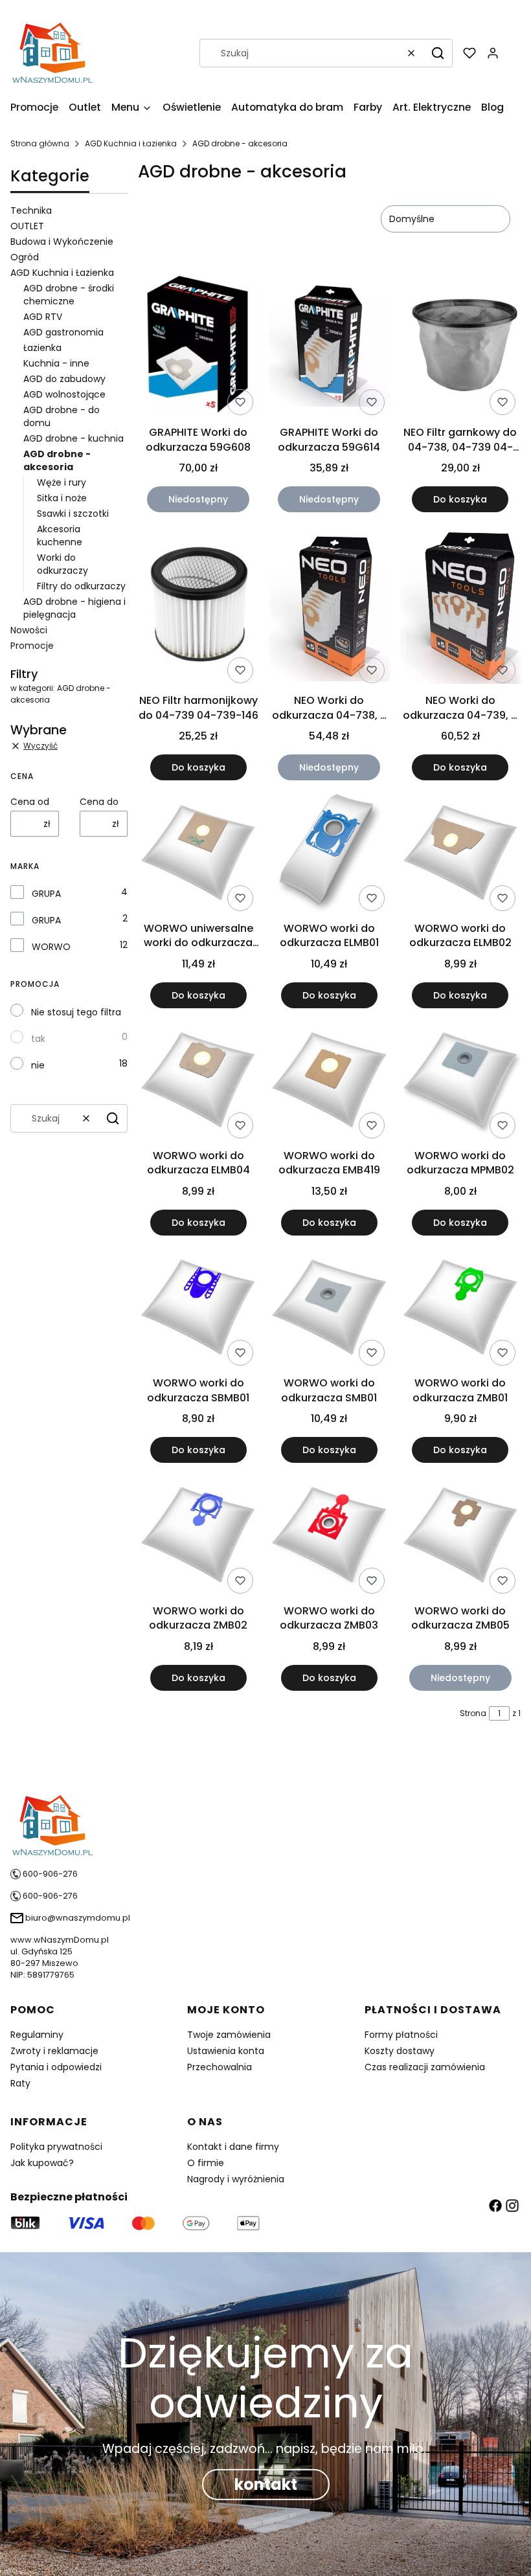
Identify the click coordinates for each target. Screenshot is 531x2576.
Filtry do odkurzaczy (81, 586)
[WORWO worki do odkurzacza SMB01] (329, 1308)
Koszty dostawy (400, 2051)
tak (38, 1039)
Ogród (25, 257)
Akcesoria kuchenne (60, 536)
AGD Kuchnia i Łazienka (131, 143)
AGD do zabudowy (64, 379)
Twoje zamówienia (229, 2035)
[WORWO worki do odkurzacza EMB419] (329, 1081)
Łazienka (42, 348)
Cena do (99, 802)
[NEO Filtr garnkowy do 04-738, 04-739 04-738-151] (460, 346)
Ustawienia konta (226, 2051)
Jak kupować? (42, 2163)
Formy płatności (401, 2035)
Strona (473, 1713)
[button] (438, 53)
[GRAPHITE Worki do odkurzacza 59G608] (198, 346)
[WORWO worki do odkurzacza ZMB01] (460, 1308)
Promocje (32, 646)
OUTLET (27, 226)
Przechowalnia (220, 2067)
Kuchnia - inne (56, 363)
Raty (20, 2083)
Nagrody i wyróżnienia (236, 2179)
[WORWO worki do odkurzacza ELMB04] (198, 1081)
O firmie (206, 2163)
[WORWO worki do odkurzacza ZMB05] (460, 1536)
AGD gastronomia (63, 332)
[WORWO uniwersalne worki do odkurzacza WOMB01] (198, 854)
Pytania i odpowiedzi (56, 2067)
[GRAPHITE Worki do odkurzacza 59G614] (329, 346)
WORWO (51, 947)
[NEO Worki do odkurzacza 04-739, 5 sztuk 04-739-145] (460, 605)
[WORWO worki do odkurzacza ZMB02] (198, 1536)
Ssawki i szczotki (73, 514)
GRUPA (46, 894)
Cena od (30, 802)
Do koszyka (460, 499)
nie (38, 1065)
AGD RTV (43, 317)
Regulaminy (37, 2035)
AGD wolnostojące (64, 394)
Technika (31, 210)
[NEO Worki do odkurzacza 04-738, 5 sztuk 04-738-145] (329, 605)
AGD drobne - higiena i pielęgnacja (74, 608)
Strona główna (40, 143)
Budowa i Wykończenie (62, 242)
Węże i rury (62, 482)
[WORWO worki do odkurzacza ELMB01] (329, 853)
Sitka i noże (62, 498)
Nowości (29, 630)
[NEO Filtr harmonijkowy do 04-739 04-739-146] (198, 606)
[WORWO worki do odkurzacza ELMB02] (460, 854)
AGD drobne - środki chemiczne (69, 295)
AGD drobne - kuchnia (73, 438)
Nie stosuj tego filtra (76, 1012)
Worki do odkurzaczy (62, 564)
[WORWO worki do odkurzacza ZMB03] (329, 1536)
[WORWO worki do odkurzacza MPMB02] (460, 1081)
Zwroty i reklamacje (54, 2051)
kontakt (266, 2484)
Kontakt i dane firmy (233, 2147)
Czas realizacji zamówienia (425, 2067)
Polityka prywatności (56, 2147)
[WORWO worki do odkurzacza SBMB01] (198, 1308)
